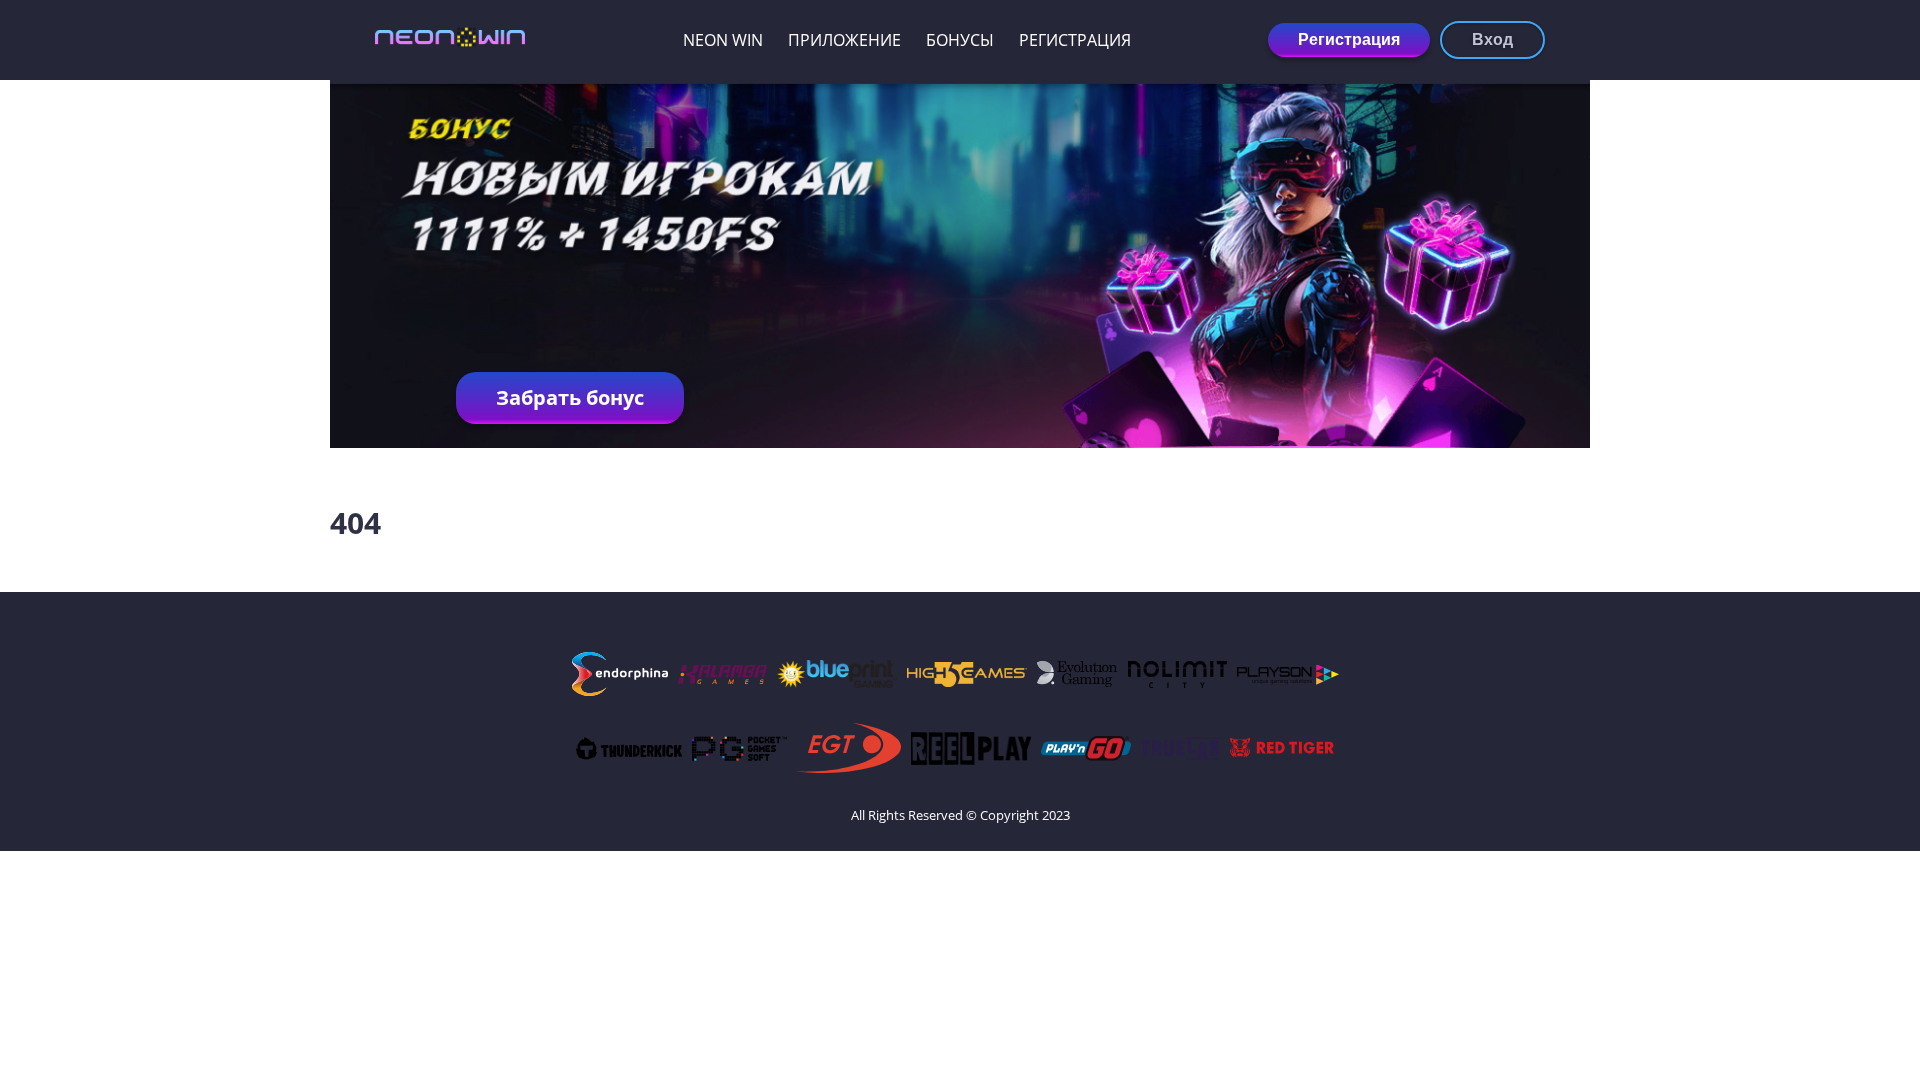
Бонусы (960, 40)
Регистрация (1075, 40)
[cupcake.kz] (450, 39)
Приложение (844, 40)
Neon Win (723, 40)
